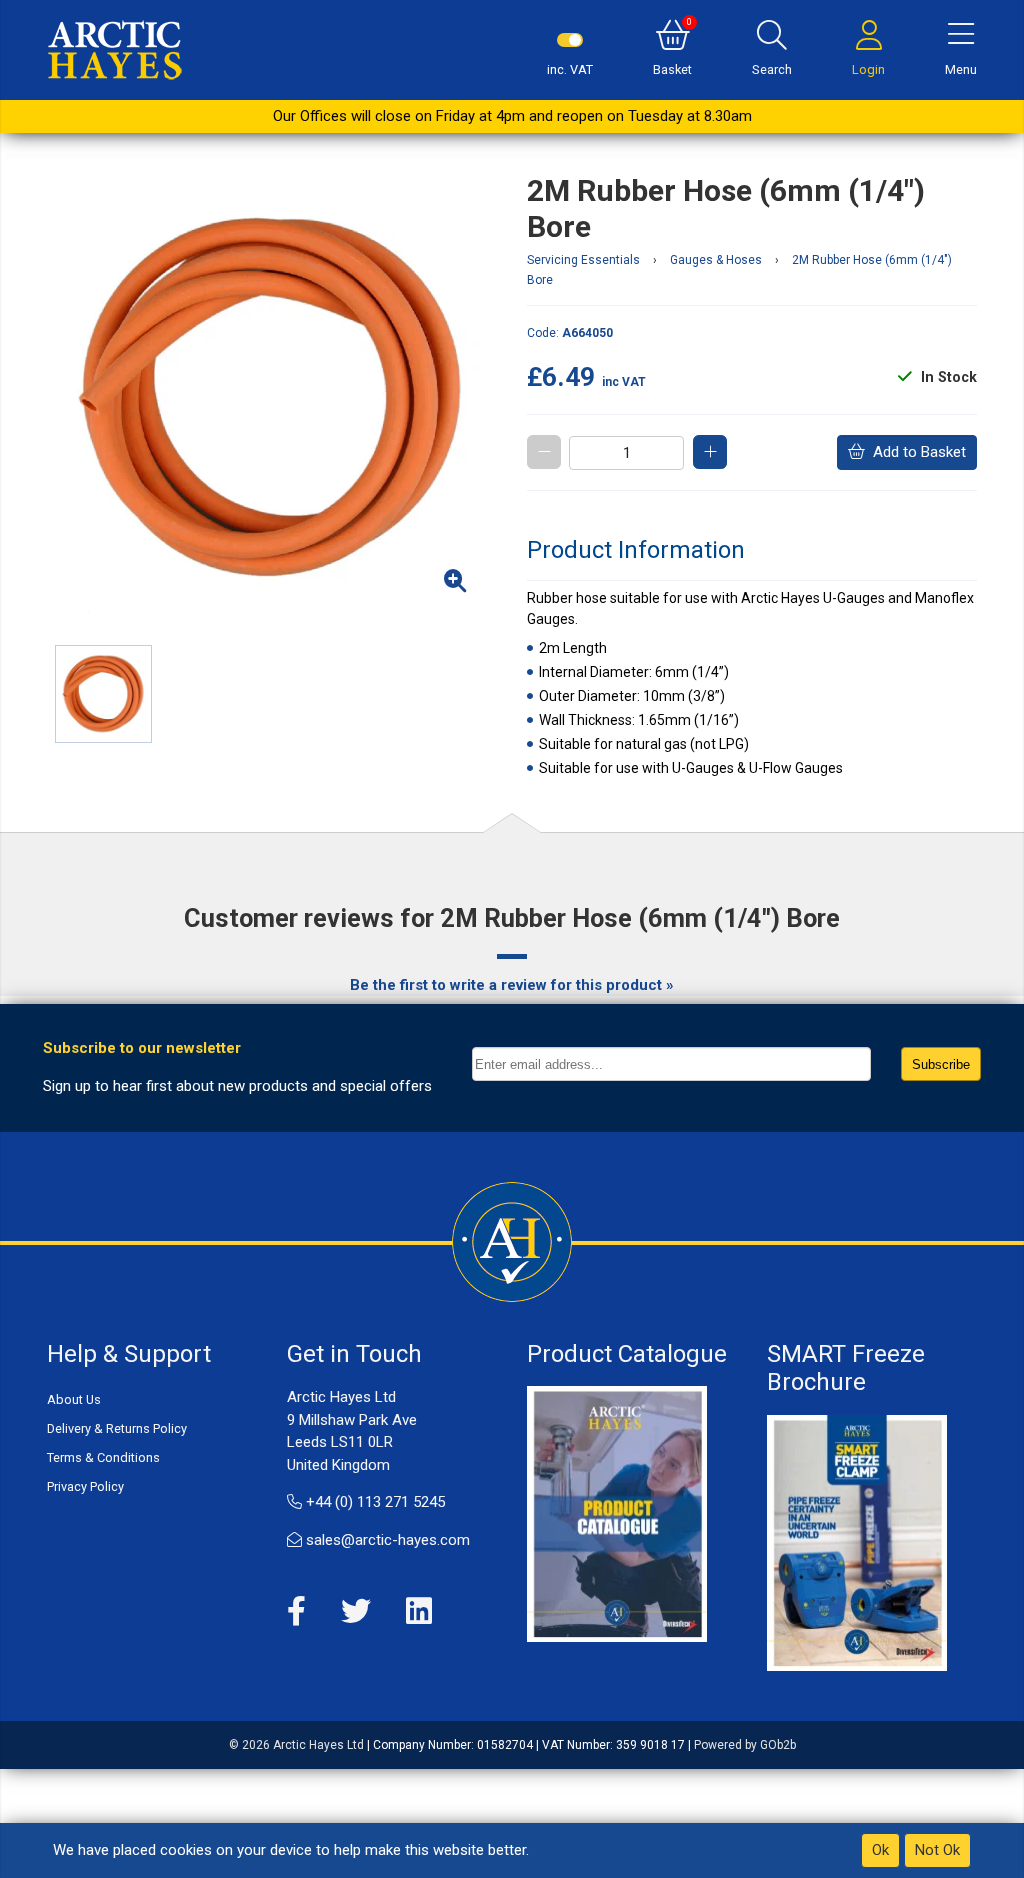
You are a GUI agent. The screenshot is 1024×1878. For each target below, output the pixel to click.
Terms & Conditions (103, 1457)
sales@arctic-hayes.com (386, 1540)
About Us (74, 1399)
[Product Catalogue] (617, 1513)
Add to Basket (915, 452)
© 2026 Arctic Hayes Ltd (296, 1745)
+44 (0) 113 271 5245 (373, 1502)
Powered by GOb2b (745, 1745)
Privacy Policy (85, 1486)
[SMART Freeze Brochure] (857, 1542)
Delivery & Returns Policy (117, 1428)
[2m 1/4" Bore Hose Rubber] (272, 398)
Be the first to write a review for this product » (512, 985)
